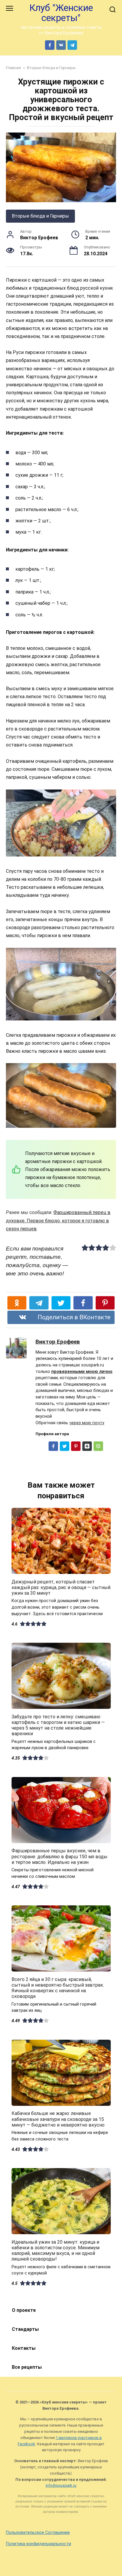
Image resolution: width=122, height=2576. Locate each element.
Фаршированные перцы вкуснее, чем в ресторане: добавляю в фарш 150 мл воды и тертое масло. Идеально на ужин (60, 1856)
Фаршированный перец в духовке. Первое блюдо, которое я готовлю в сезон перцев (58, 1220)
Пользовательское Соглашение (38, 2533)
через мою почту (87, 1423)
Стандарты (25, 2329)
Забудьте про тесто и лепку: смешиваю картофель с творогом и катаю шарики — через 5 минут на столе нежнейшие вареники (58, 1725)
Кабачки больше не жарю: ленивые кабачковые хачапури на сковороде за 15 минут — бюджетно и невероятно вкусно (58, 2119)
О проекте (24, 2310)
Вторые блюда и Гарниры (40, 216)
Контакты (24, 2348)
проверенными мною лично (82, 1372)
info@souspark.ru (61, 2485)
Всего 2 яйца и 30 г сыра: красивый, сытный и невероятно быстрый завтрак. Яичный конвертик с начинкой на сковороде (58, 1988)
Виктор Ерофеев (58, 1342)
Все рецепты (27, 2367)
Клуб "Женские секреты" (61, 13)
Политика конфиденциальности (38, 2544)
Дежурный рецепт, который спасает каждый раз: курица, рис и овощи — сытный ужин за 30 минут (61, 1587)
